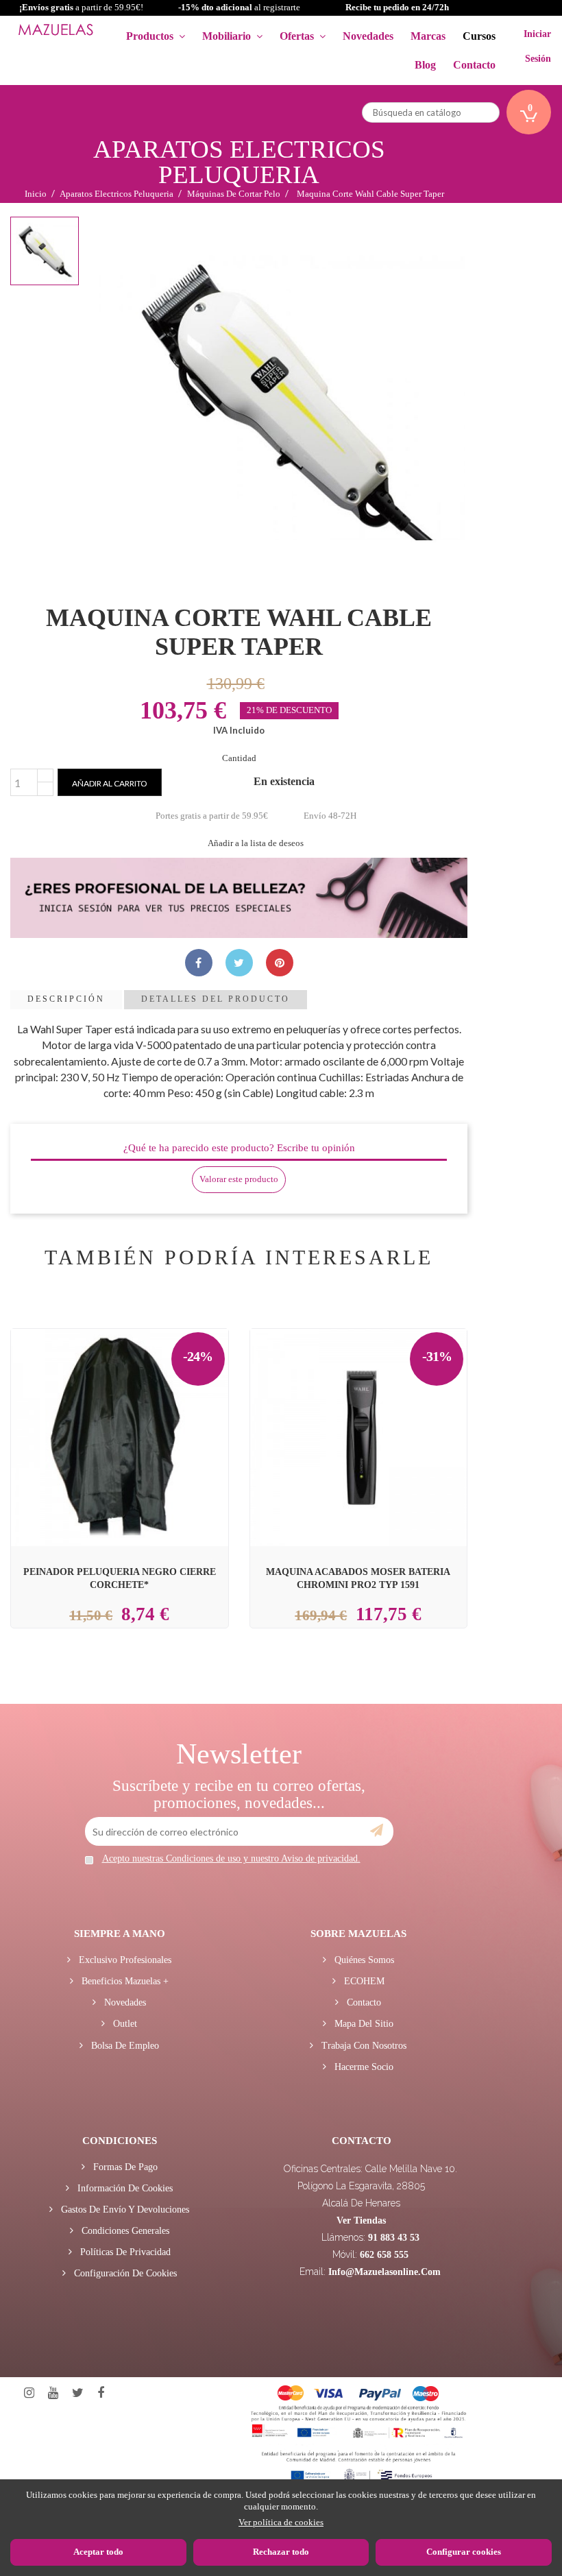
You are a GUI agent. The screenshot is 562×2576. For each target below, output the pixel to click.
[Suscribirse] (377, 1831)
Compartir (199, 963)
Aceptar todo (98, 2552)
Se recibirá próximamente (137, 1404)
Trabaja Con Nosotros (363, 2046)
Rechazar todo (281, 2552)
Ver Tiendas (361, 2220)
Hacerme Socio (363, 2067)
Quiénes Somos (363, 1960)
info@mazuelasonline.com (384, 2272)
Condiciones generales (124, 2231)
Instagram (29, 2393)
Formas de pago (124, 2167)
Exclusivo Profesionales (124, 1960)
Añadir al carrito (110, 783)
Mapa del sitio (363, 2024)
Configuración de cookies (124, 2273)
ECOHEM (363, 1981)
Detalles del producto (216, 999)
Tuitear (239, 963)
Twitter (78, 2393)
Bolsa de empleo (124, 2046)
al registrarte (239, 7)
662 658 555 (384, 2255)
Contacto (363, 2002)
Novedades (124, 2002)
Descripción (66, 999)
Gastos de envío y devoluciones (124, 2210)
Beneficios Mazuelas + (124, 1981)
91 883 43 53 (394, 2238)
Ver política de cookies (281, 2522)
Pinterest (280, 963)
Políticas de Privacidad (124, 2252)
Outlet (124, 2024)
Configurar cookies (464, 2552)
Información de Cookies (124, 2188)
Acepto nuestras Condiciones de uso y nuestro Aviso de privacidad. (231, 1858)
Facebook (101, 2393)
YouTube (53, 2393)
